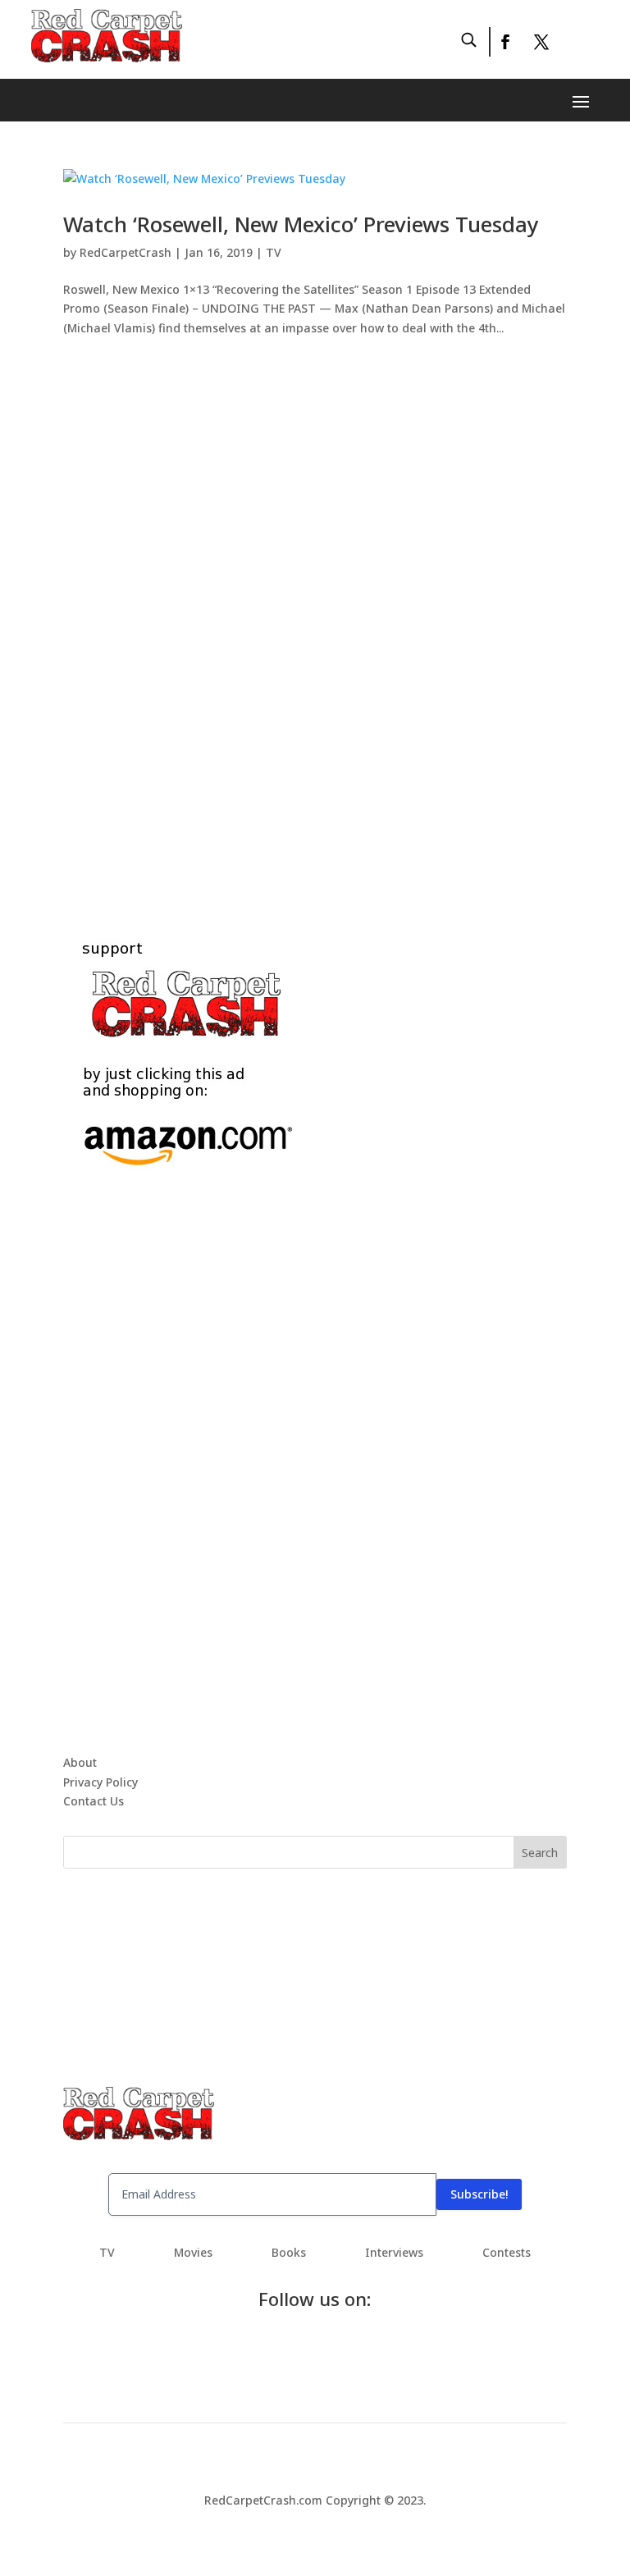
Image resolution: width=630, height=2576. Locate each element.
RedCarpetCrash (126, 252)
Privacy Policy (100, 1782)
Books (289, 2253)
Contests (507, 2253)
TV (274, 252)
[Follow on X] (541, 42)
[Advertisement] (315, 619)
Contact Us (94, 1801)
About (80, 1762)
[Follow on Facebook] (504, 42)
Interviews (394, 2253)
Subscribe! (479, 2194)
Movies (193, 2253)
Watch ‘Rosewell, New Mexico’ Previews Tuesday (301, 224)
